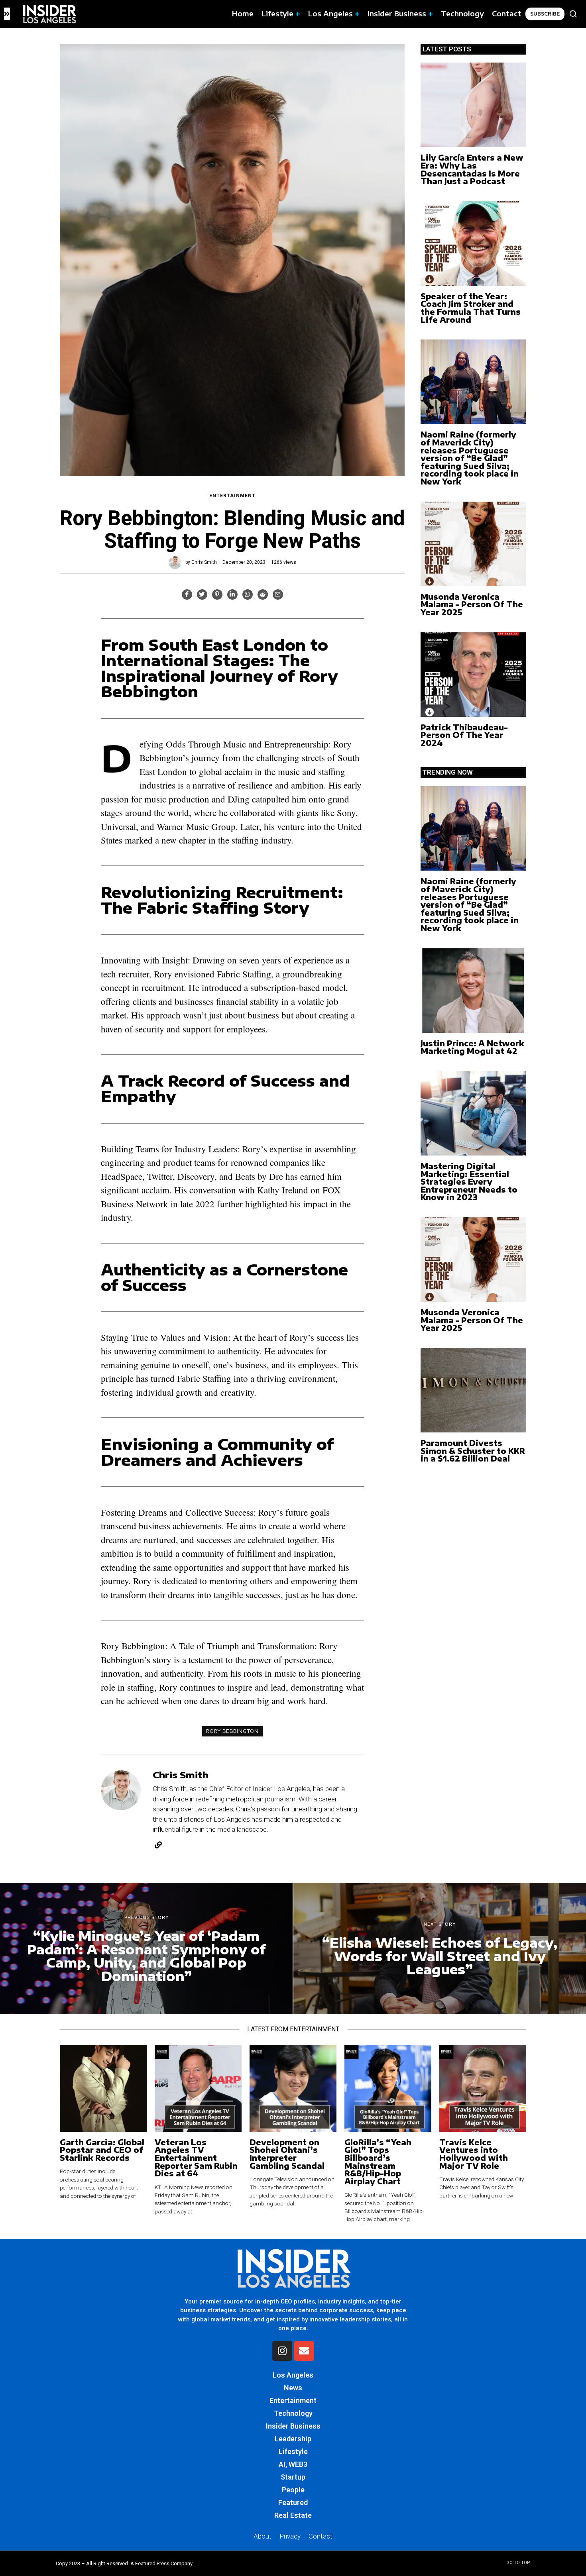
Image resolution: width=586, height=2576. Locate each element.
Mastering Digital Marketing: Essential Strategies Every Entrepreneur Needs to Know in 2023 (469, 1182)
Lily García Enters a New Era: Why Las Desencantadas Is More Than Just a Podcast (472, 169)
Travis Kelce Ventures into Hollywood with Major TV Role (474, 2154)
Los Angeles (293, 2375)
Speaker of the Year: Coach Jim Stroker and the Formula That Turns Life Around (471, 308)
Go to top (518, 2563)
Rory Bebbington (232, 1731)
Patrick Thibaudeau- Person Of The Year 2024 (464, 735)
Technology (293, 2413)
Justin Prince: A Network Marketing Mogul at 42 (472, 1047)
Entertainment (232, 496)
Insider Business (293, 2426)
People (293, 2490)
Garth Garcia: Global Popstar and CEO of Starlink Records (102, 2150)
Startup (293, 2477)
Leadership (293, 2439)
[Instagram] (282, 2351)
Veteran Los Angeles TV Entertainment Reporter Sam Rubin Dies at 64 (196, 2158)
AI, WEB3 (293, 2464)
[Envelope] (304, 2351)
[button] (573, 14)
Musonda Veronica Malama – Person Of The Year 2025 (472, 604)
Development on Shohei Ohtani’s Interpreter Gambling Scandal (287, 2154)
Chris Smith (204, 562)
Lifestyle (293, 2451)
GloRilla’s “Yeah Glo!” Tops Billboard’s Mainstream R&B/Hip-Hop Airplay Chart (378, 2162)
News (293, 2388)
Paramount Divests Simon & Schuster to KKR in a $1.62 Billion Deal (473, 1451)
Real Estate (293, 2515)
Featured (293, 2502)
